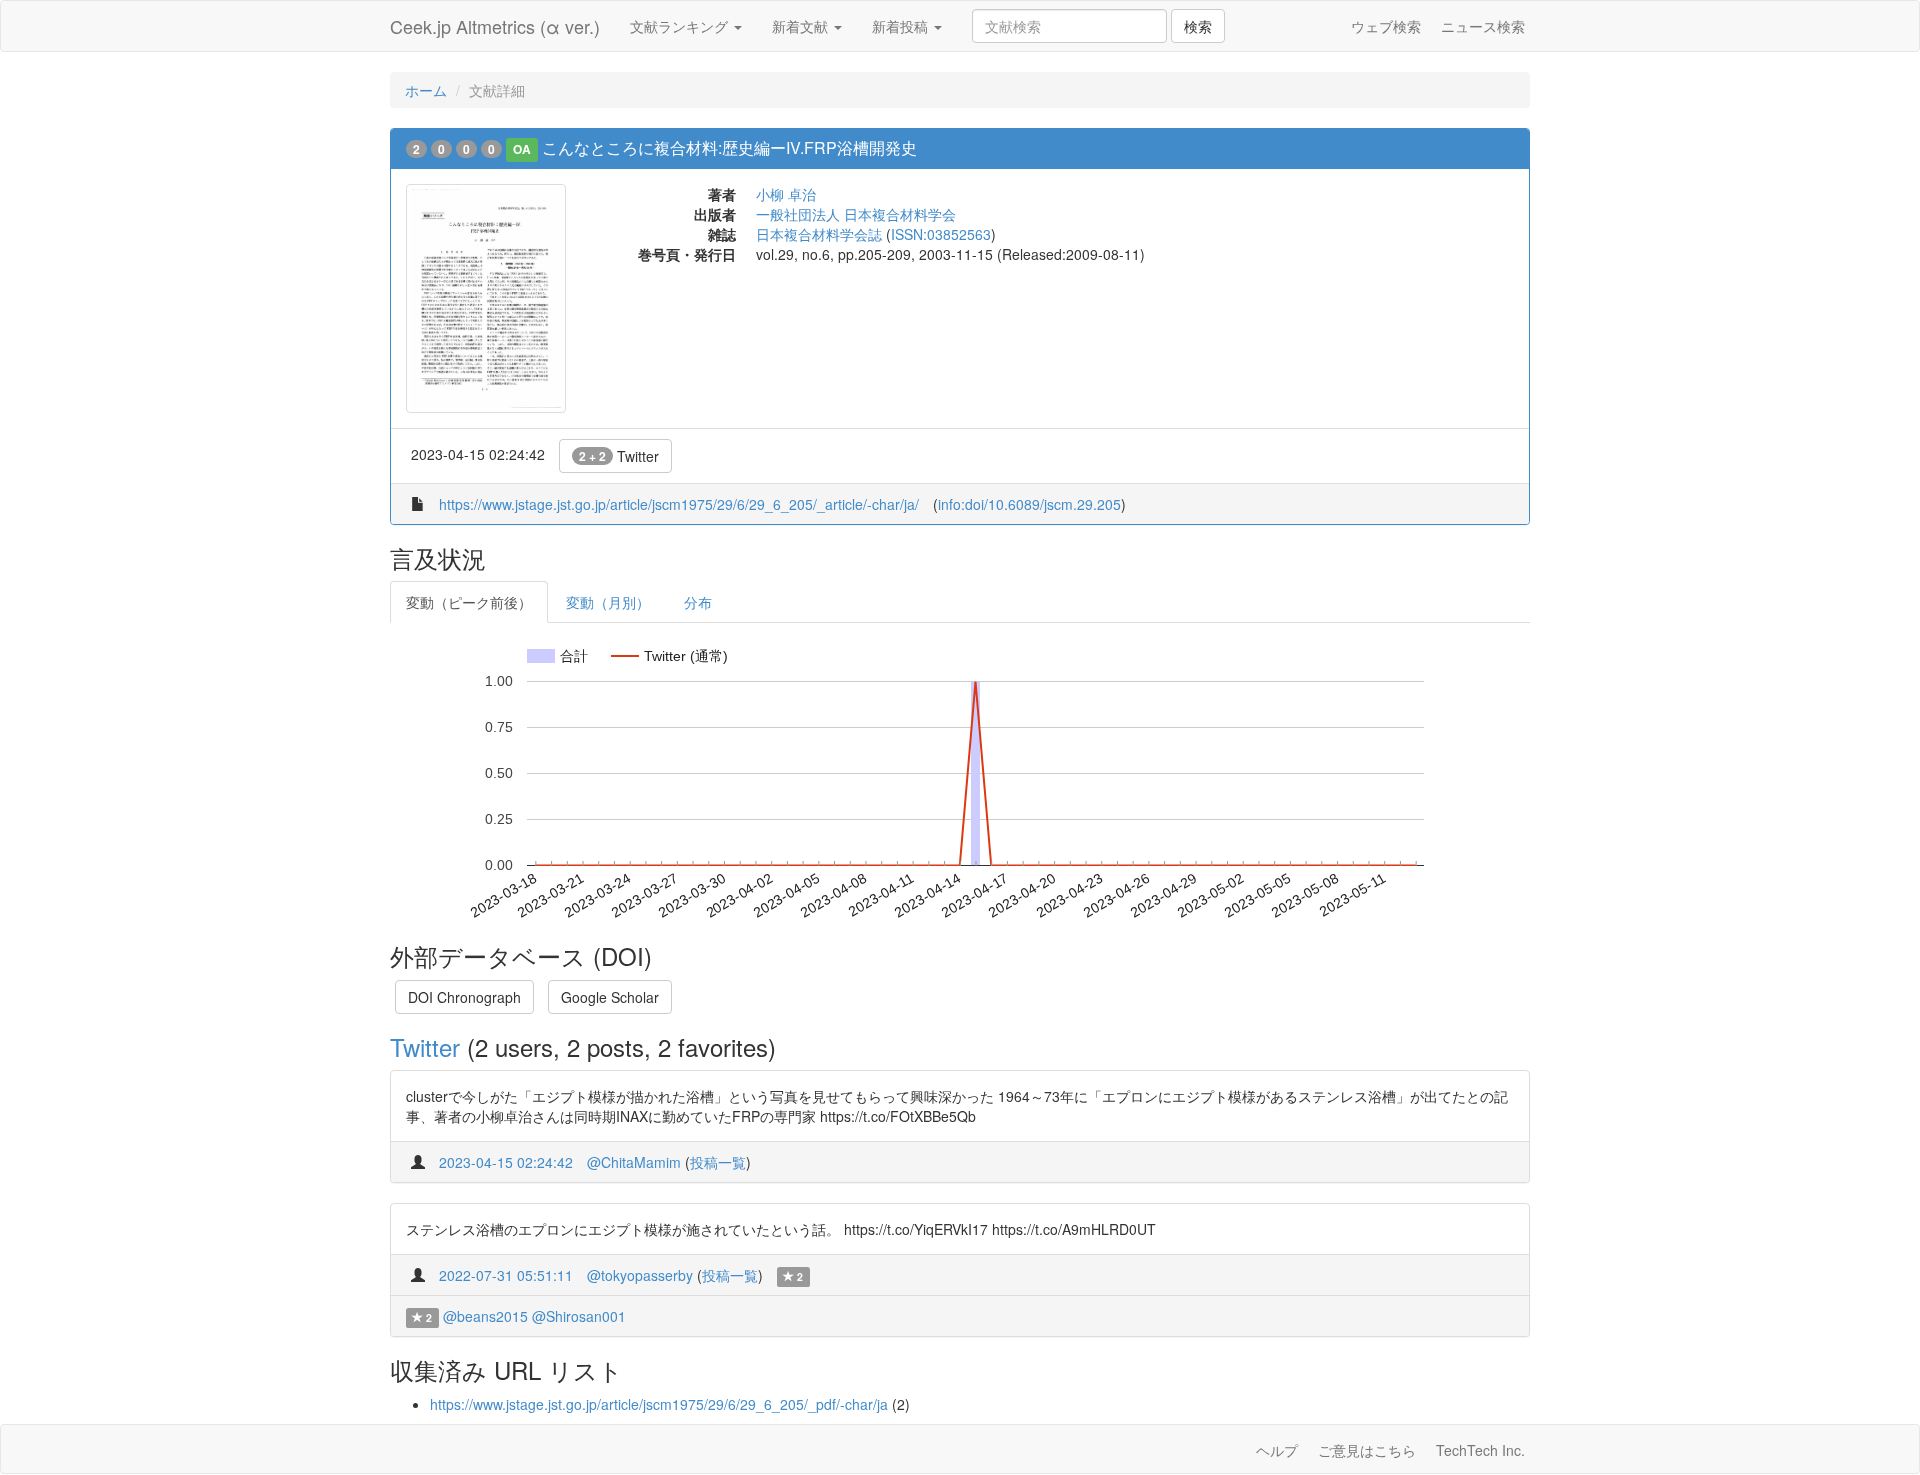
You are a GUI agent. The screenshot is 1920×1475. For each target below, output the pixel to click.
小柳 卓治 (786, 194)
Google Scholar (610, 997)
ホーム (426, 90)
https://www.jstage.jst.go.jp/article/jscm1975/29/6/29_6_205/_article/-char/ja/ (679, 504)
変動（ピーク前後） (469, 602)
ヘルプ (1277, 1450)
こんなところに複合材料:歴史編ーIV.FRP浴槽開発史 (729, 147)
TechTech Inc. (1480, 1450)
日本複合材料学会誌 (819, 234)
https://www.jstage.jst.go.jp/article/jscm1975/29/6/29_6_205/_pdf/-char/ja (659, 1404)
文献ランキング (681, 26)
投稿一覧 (718, 1162)
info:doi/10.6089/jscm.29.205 (1029, 504)
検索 (1198, 26)
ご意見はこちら (1367, 1450)
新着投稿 (902, 26)
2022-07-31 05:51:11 (506, 1275)
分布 (698, 602)
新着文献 (802, 26)
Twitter (619, 456)
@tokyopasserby (640, 1275)
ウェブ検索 (1386, 26)
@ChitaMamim (634, 1162)
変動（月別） (608, 602)
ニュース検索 (1483, 26)
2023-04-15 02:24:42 (506, 1162)
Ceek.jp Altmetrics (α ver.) (495, 26)
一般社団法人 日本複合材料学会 (856, 214)
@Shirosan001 (579, 1316)
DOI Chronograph (464, 997)
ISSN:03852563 (941, 234)
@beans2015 (485, 1316)
